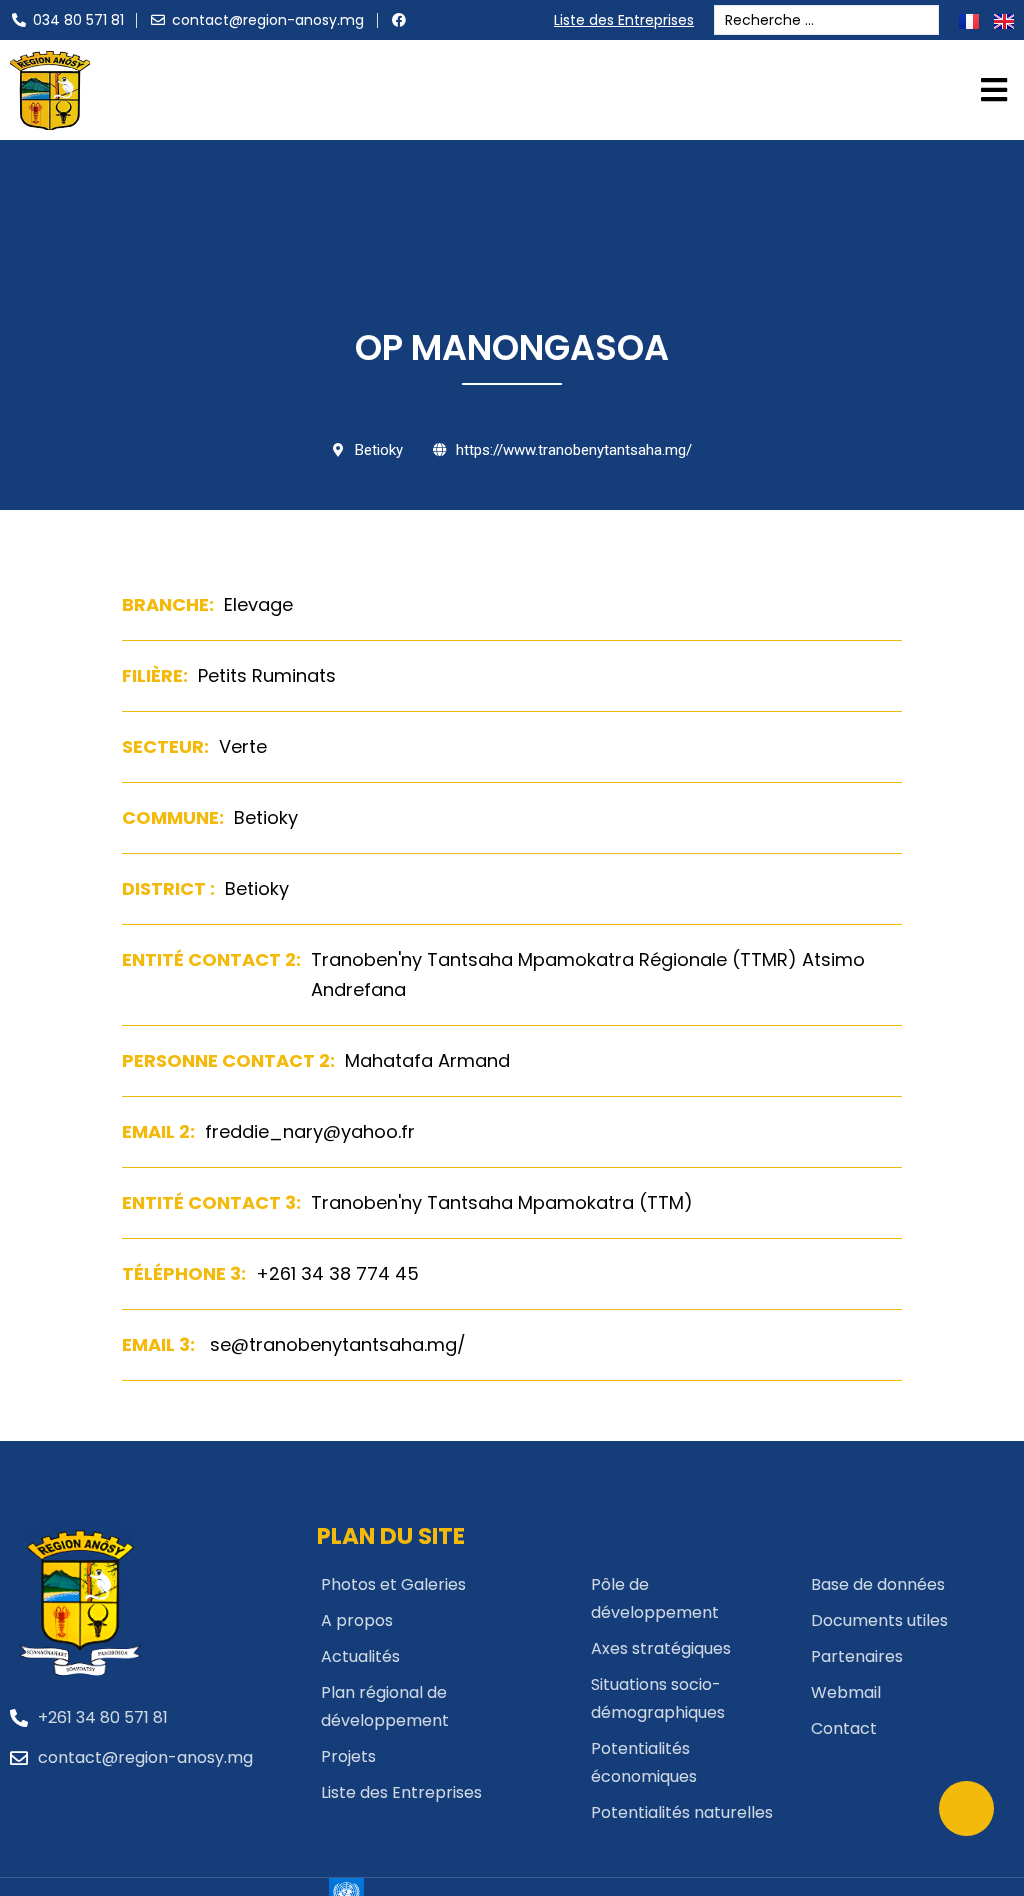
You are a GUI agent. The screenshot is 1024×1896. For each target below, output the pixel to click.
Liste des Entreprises (624, 20)
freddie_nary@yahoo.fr (310, 1131)
